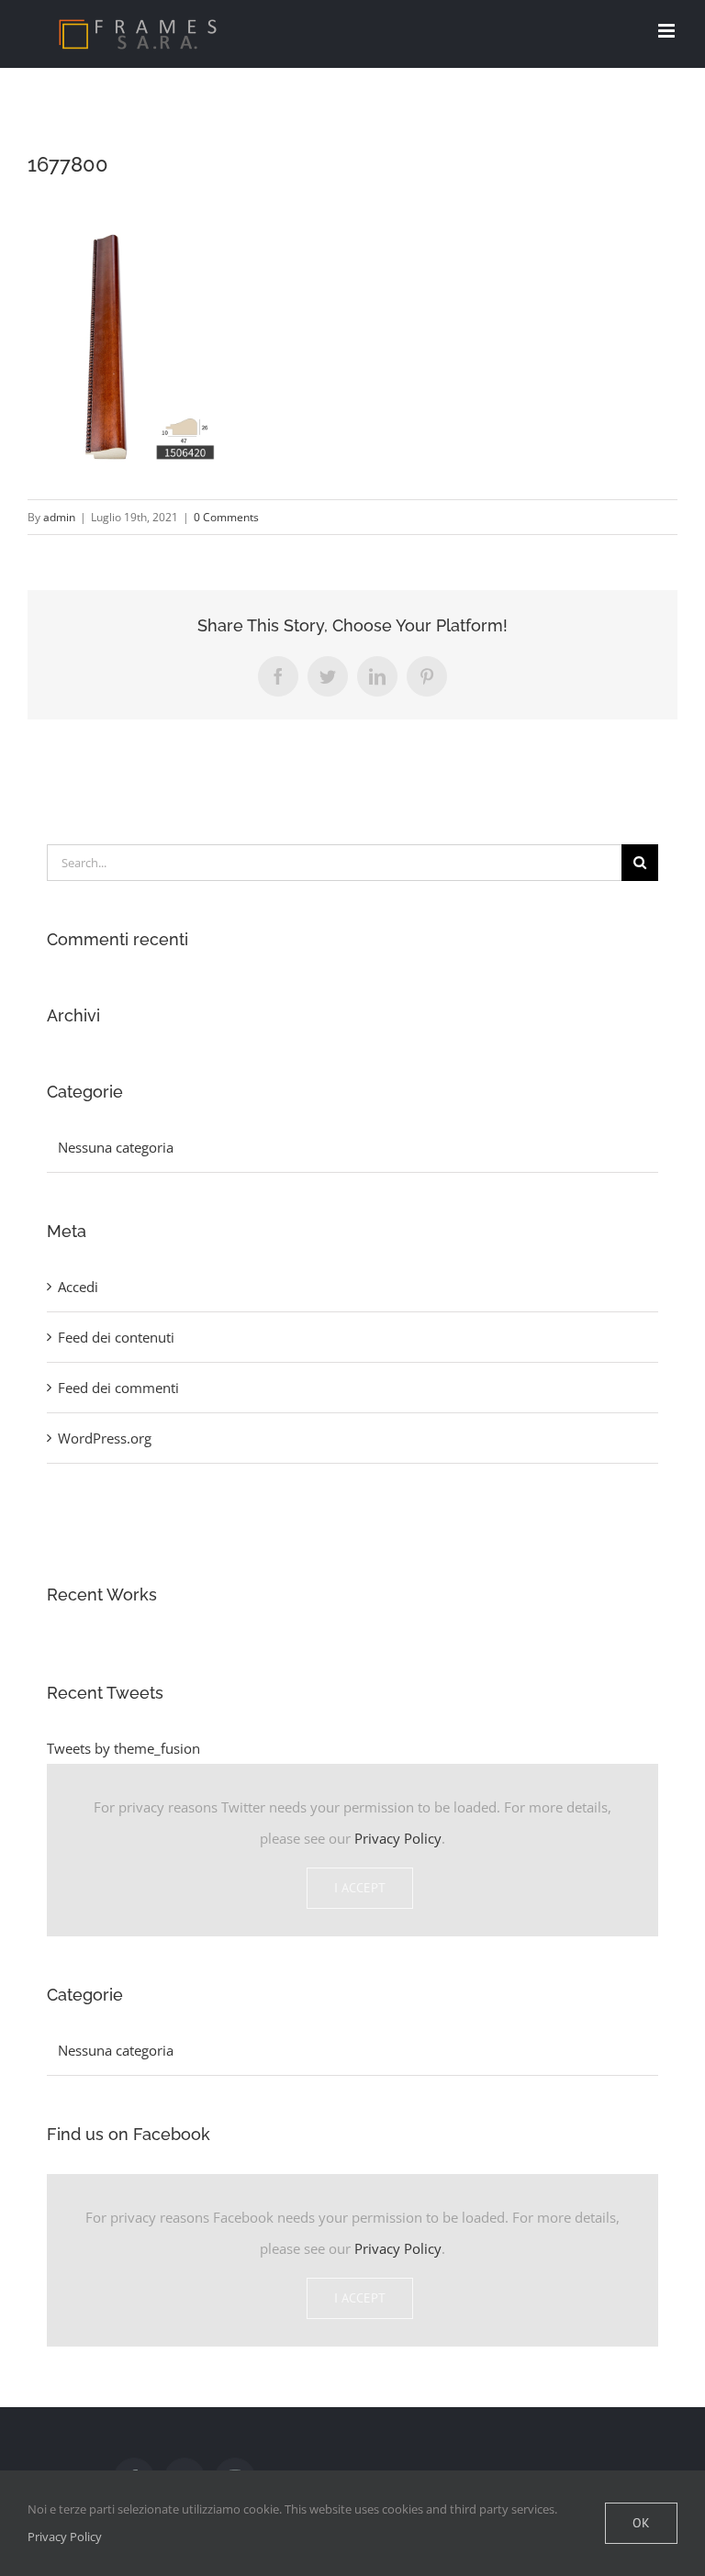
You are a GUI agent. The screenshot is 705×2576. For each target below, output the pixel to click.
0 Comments (226, 517)
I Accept (360, 1888)
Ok (641, 2523)
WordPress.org (105, 1438)
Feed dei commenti (118, 1388)
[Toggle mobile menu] (668, 31)
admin (59, 517)
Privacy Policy (398, 1838)
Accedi (78, 1287)
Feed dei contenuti (116, 1337)
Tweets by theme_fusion (123, 1748)
